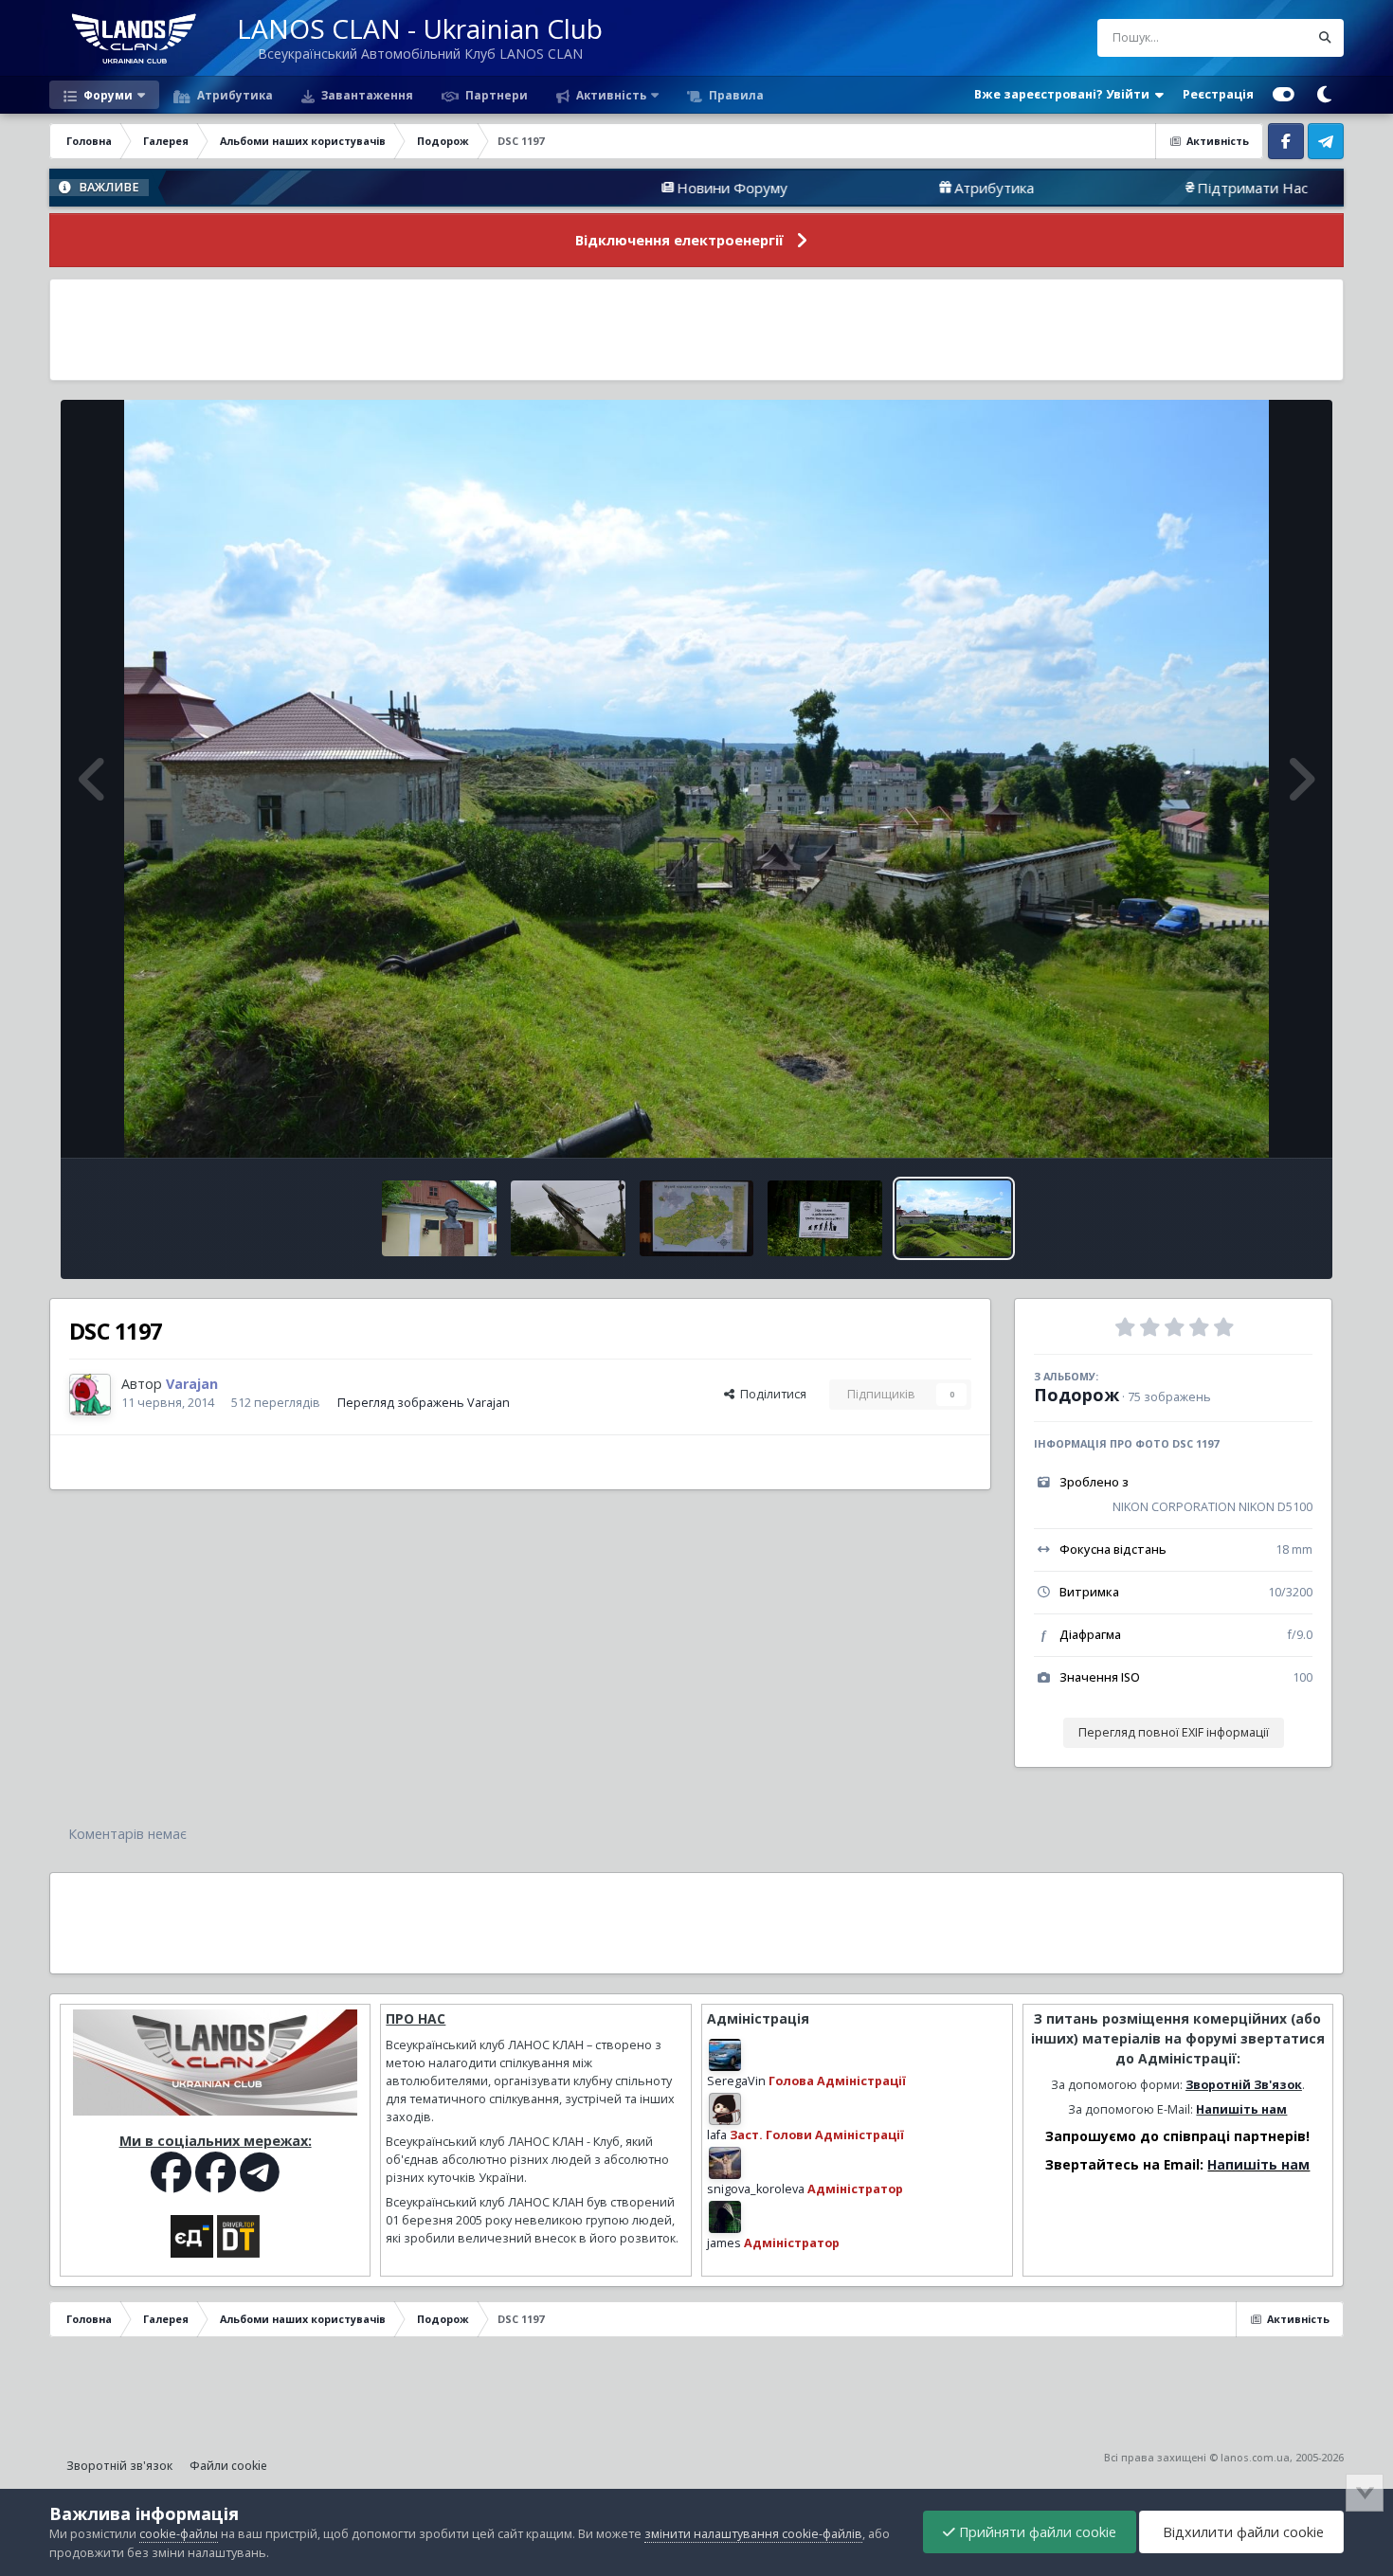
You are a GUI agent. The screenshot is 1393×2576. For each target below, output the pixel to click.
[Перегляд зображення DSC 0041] (439, 1218)
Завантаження (366, 95)
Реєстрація (1218, 94)
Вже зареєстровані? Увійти (1065, 94)
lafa (717, 2135)
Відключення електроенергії (679, 240)
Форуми (107, 95)
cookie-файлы (179, 2534)
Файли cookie (228, 2466)
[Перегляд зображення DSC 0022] (825, 1218)
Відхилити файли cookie (1241, 2532)
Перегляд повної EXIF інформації (1174, 1732)
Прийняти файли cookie (1036, 2532)
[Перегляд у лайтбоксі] (696, 779)
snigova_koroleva (756, 2189)
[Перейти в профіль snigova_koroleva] (725, 2163)
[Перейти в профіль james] (725, 2217)
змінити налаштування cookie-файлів (753, 2534)
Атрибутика (234, 95)
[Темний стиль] (1324, 95)
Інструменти (1253, 1123)
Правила (735, 95)
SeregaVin (736, 2081)
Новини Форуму (569, 188)
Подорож (1076, 1395)
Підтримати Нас (1089, 188)
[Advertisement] (696, 330)
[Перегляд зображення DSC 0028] (697, 1218)
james (724, 2243)
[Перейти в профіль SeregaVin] (725, 2055)
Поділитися (770, 1394)
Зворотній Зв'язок (1244, 2085)
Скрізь (1266, 37)
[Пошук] (1325, 38)
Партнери (495, 95)
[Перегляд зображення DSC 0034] (568, 1218)
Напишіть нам (1241, 2109)
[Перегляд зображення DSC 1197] (954, 1218)
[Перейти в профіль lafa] (725, 2109)
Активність (610, 95)
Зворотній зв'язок (119, 2466)
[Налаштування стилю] (1284, 95)
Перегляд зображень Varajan (424, 1403)
